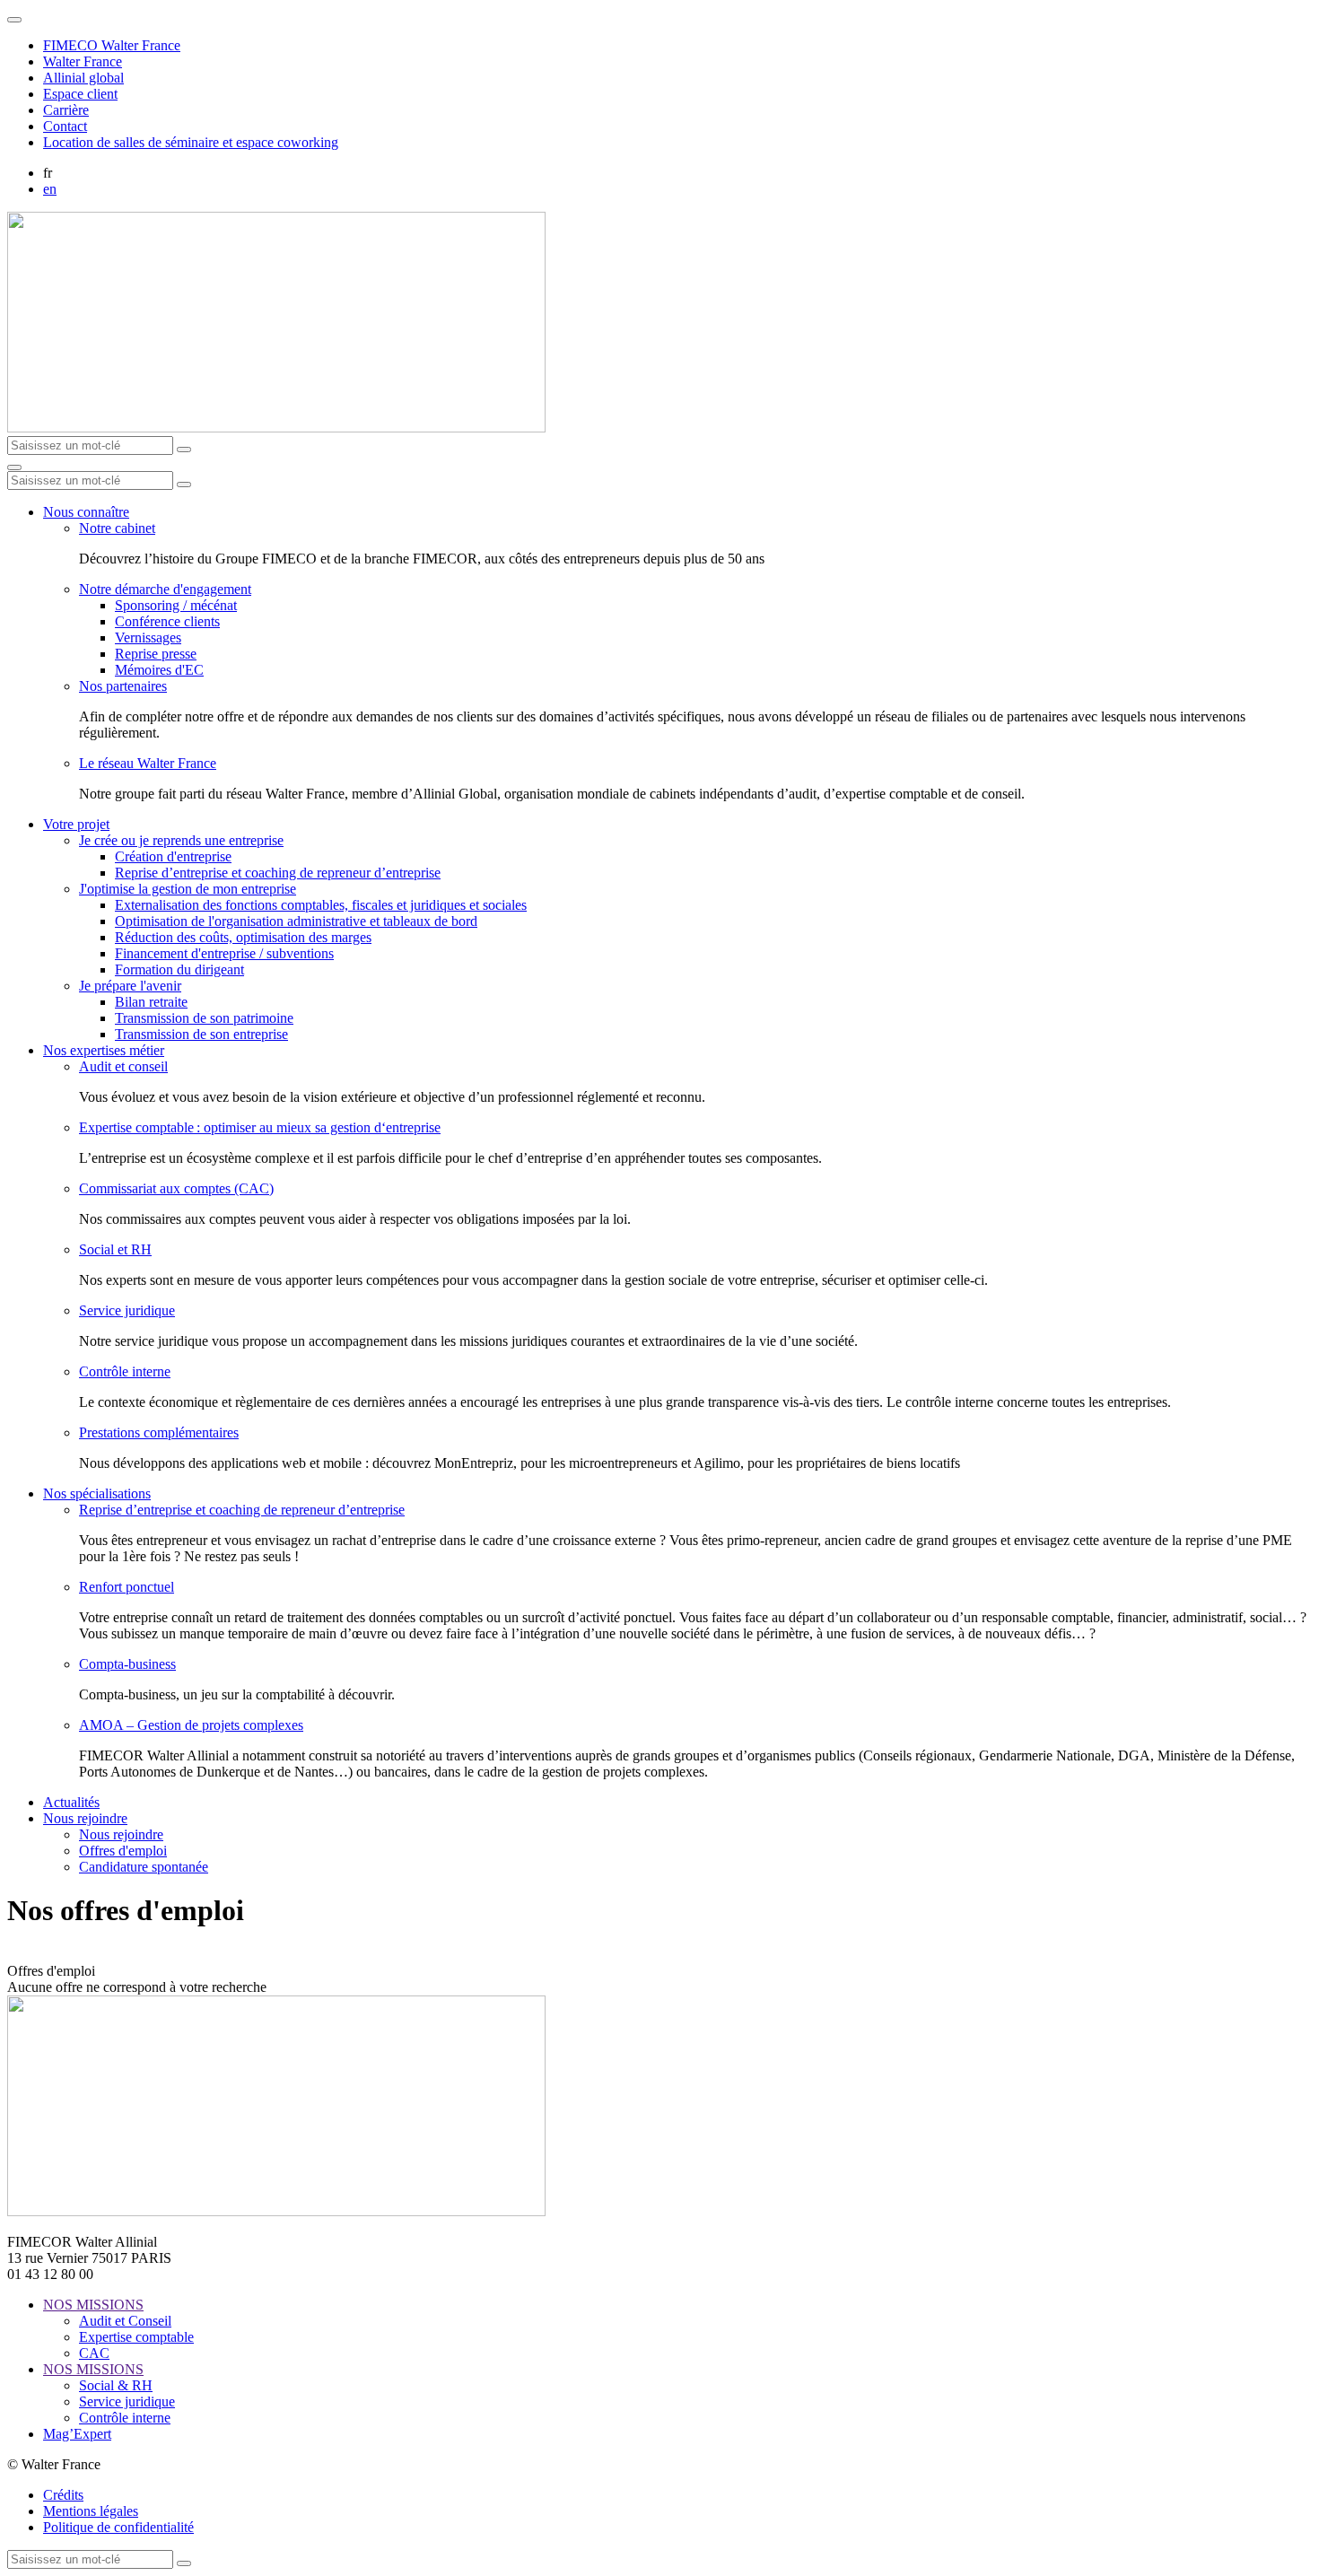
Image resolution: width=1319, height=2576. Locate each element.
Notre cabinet (117, 528)
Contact (65, 126)
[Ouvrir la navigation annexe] (14, 20)
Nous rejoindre (85, 1818)
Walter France (83, 61)
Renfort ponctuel (127, 1587)
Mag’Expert (77, 2434)
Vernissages (148, 637)
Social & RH (116, 2385)
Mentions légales (91, 2511)
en (50, 189)
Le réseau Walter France (148, 763)
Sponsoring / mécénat (176, 605)
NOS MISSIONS (93, 2305)
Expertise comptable (136, 2337)
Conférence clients (167, 621)
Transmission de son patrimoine (204, 1018)
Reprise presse (156, 654)
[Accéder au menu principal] (14, 467)
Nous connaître (86, 512)
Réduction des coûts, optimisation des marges (243, 937)
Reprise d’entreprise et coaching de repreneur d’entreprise (278, 873)
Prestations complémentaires (159, 1432)
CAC (94, 2353)
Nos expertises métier (104, 1050)
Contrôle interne (125, 1371)
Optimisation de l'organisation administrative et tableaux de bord (296, 921)
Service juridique (127, 1310)
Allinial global (83, 78)
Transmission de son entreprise (201, 1034)
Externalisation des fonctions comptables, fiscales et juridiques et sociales (321, 905)
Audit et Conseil (125, 2321)
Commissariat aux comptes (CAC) (176, 1188)
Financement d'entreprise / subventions (224, 953)
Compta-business (127, 1664)
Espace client (80, 94)
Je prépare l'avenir (130, 986)
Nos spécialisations (97, 1493)
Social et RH (115, 1249)
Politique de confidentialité (118, 2527)
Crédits (63, 2495)
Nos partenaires (123, 686)
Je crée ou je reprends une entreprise (181, 840)
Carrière (66, 110)
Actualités (71, 1802)
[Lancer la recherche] (184, 450)
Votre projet (76, 824)
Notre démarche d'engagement (165, 589)
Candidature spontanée (144, 1867)
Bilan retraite (151, 1002)
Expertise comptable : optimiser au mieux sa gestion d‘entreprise (260, 1127)
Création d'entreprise (173, 856)
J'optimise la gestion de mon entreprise (188, 889)
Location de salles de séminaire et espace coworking (191, 142)
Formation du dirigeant (179, 969)
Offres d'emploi (123, 1851)
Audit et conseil (123, 1066)
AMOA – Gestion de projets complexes (191, 1725)
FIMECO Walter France (112, 45)
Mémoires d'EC (159, 670)
